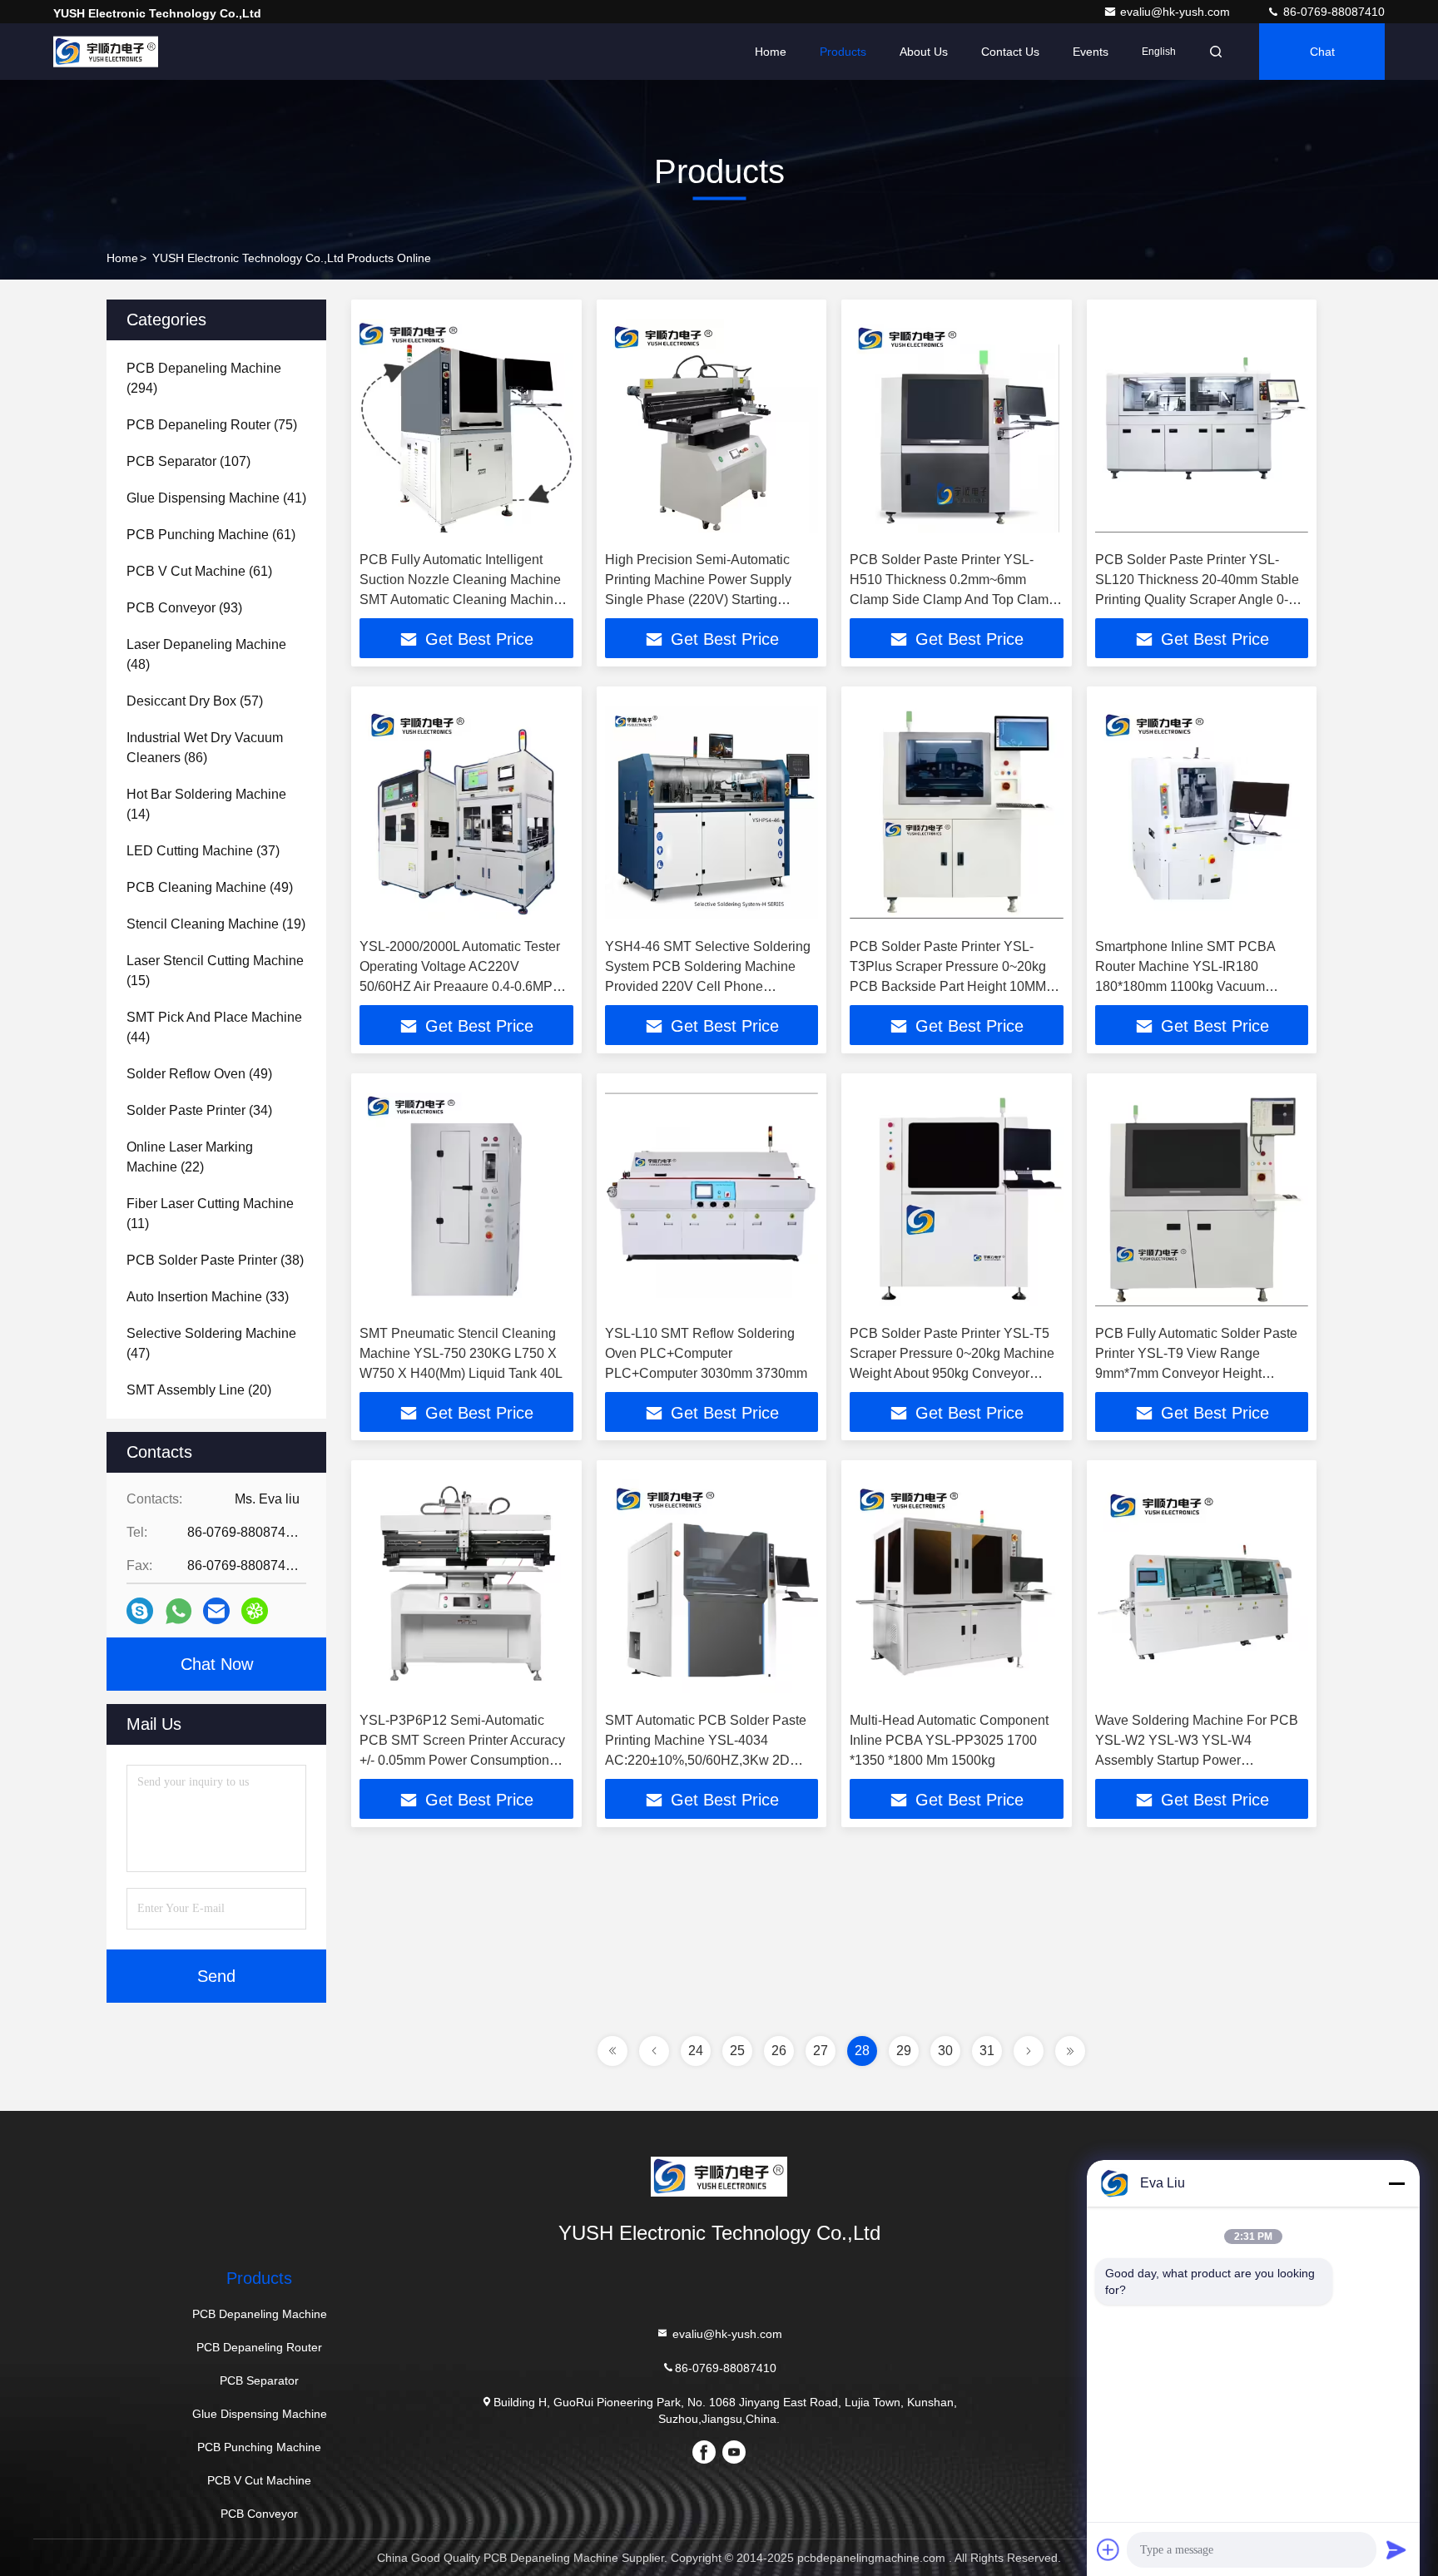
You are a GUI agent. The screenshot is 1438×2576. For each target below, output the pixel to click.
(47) (211, 1343)
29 (904, 2051)
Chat (1322, 52)
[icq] (255, 1611)
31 (987, 2051)
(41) (216, 498)
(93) (184, 608)
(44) (214, 1027)
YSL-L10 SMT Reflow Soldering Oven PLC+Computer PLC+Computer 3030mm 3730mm (706, 1353)
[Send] (1396, 2549)
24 (696, 2051)
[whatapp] (179, 1611)
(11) (210, 1214)
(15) (215, 971)
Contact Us (1010, 52)
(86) (205, 748)
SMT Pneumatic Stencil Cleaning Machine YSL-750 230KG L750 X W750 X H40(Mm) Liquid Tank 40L (461, 1353)
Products (843, 52)
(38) (215, 1260)
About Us (924, 52)
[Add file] (1108, 2549)
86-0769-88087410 (1332, 12)
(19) (216, 924)
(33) (208, 1297)
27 (821, 2051)
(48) (206, 654)
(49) (210, 887)
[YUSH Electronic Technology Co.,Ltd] (106, 52)
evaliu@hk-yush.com (1177, 12)
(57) (195, 701)
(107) (188, 461)
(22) (190, 1157)
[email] (216, 1611)
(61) (211, 535)
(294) (204, 378)
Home (771, 52)
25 (737, 2051)
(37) (203, 851)
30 (945, 2051)
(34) (199, 1110)
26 (779, 2051)
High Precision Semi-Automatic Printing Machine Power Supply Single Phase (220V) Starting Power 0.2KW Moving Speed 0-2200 (698, 599)
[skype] (140, 1611)
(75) (212, 425)
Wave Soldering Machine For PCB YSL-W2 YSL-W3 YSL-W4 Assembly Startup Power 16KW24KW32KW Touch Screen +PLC (1197, 1760)
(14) (206, 804)
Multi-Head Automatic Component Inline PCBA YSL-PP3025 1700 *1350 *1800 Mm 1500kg (949, 1740)
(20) (199, 1390)
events (1091, 52)
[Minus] (1396, 2183)
